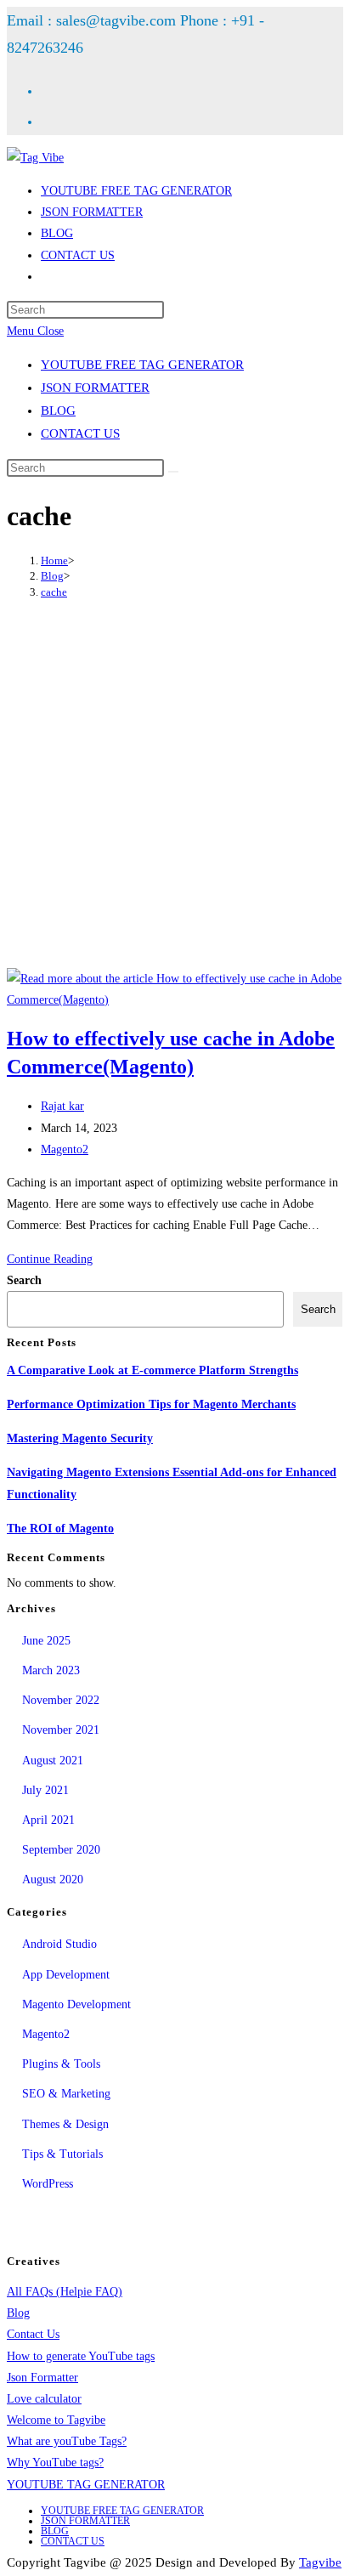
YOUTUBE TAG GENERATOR (86, 2485)
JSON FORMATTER (95, 388)
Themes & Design (65, 2124)
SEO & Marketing (66, 2094)
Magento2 (65, 1149)
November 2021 (61, 1730)
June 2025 (46, 1641)
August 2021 (53, 1761)
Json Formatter (42, 2378)
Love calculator (44, 2399)
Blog (18, 2313)
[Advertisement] (175, 786)
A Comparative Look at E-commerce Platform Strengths (152, 1370)
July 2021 (45, 1790)
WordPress (48, 2184)
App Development (66, 1975)
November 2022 (61, 1700)
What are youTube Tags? (67, 2441)
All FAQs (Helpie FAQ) (65, 2292)
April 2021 (48, 1820)
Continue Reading (50, 1259)
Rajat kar (62, 1106)
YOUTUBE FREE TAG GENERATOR (142, 365)
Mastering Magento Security (80, 1438)
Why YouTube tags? (55, 2463)
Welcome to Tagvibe (56, 2420)
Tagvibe (320, 2562)
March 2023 (51, 1670)
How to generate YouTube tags (81, 2356)
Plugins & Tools (61, 2064)
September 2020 (61, 1850)
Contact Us (33, 2334)
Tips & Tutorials (62, 2154)
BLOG (58, 410)
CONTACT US (80, 433)
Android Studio (59, 1944)
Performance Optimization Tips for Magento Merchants (151, 1404)
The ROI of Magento (60, 1529)
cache (54, 592)
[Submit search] (173, 472)
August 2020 (53, 1880)
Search (24, 1280)
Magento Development (76, 2004)
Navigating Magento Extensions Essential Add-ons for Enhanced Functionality (172, 1483)
